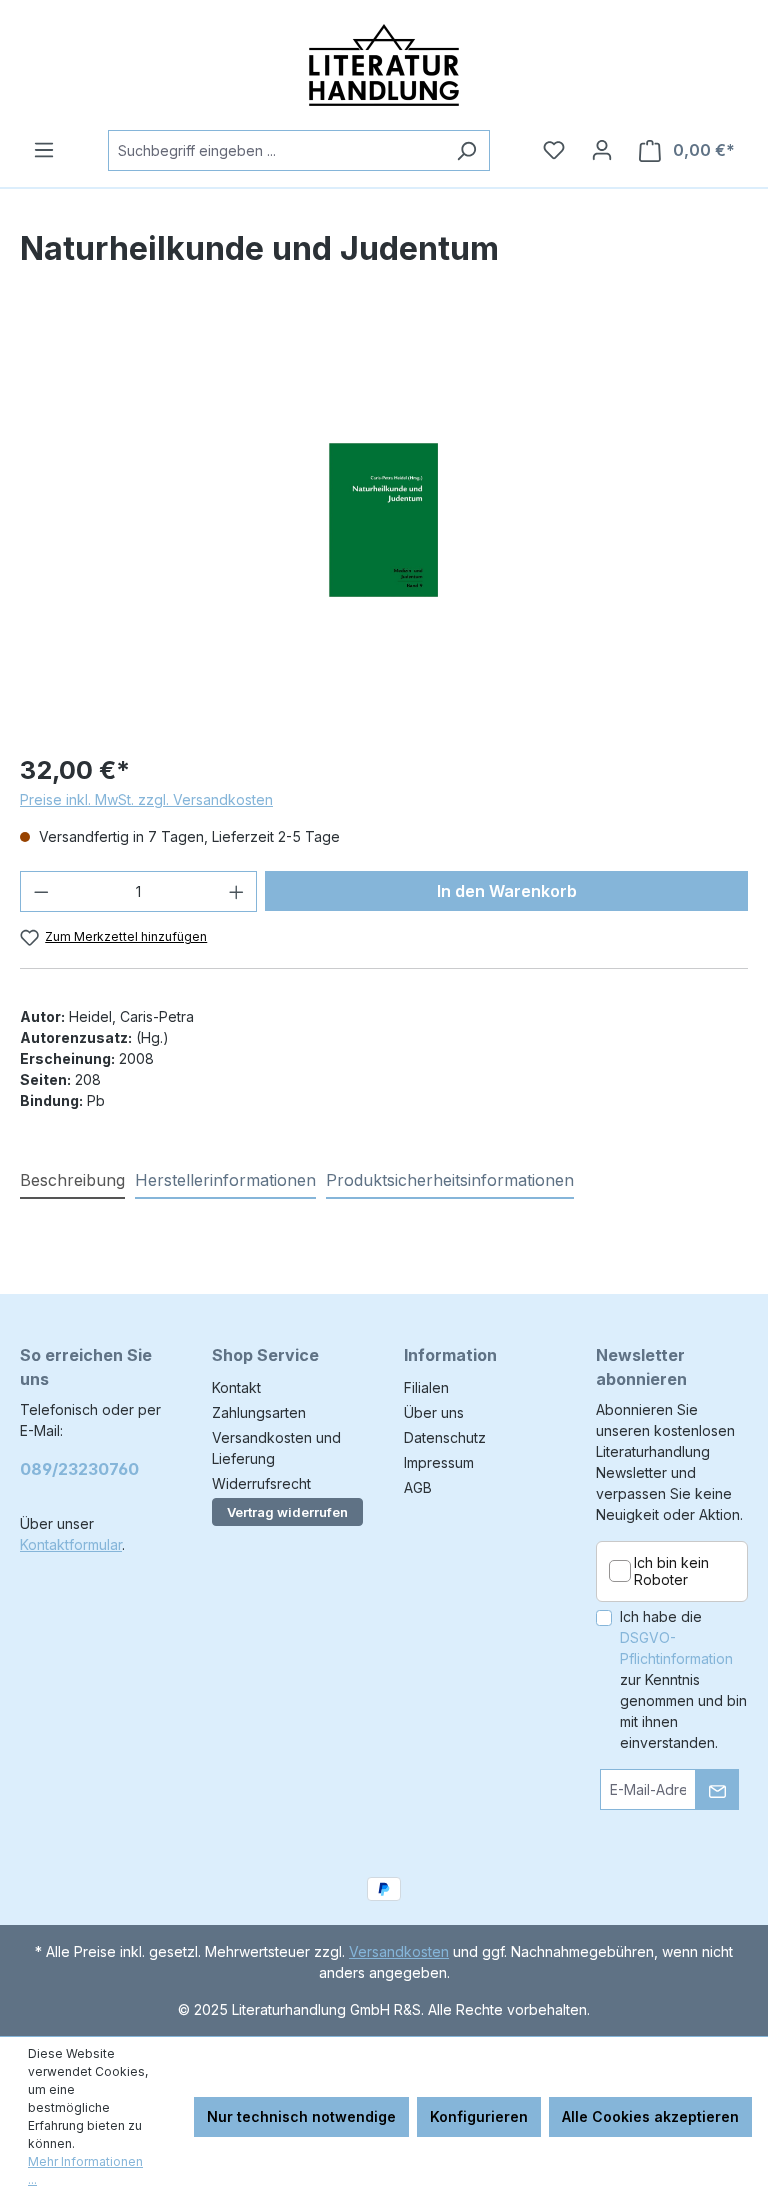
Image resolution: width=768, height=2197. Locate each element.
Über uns (434, 1412)
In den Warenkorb (507, 891)
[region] (384, 520)
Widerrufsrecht (261, 1483)
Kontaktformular (71, 1544)
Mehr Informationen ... (85, 2170)
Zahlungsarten (259, 1412)
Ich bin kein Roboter (671, 1571)
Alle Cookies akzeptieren (650, 2116)
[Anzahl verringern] (41, 891)
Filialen (426, 1387)
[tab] (72, 1181)
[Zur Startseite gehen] (384, 65)
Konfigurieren (479, 2116)
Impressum (439, 1462)
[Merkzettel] (554, 150)
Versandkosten (399, 1951)
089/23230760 (79, 1469)
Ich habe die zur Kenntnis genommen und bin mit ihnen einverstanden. (683, 1679)
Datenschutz (445, 1437)
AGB (418, 1487)
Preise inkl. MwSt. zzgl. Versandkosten (146, 799)
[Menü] (44, 150)
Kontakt (236, 1387)
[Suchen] (466, 150)
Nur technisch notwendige (301, 2116)
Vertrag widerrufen (287, 1512)
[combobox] (276, 150)
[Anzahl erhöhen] (237, 891)
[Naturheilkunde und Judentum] (383, 520)
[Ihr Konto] (602, 150)
